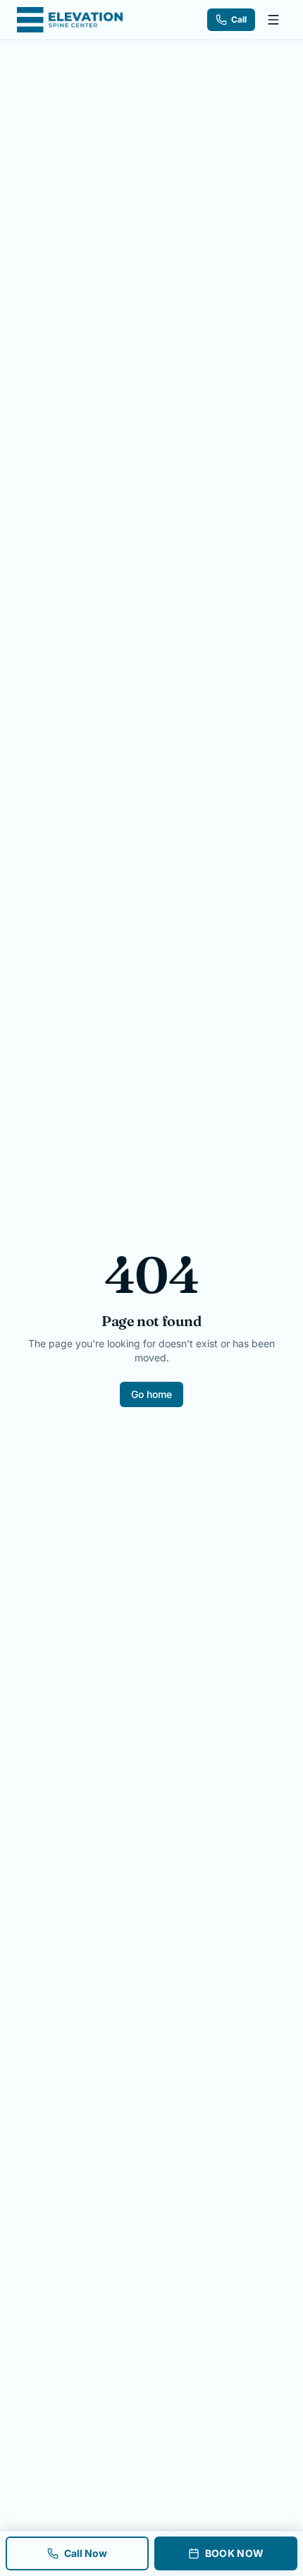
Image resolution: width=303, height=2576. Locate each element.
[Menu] (273, 20)
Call (239, 19)
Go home (151, 1394)
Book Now (235, 2553)
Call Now (86, 2553)
